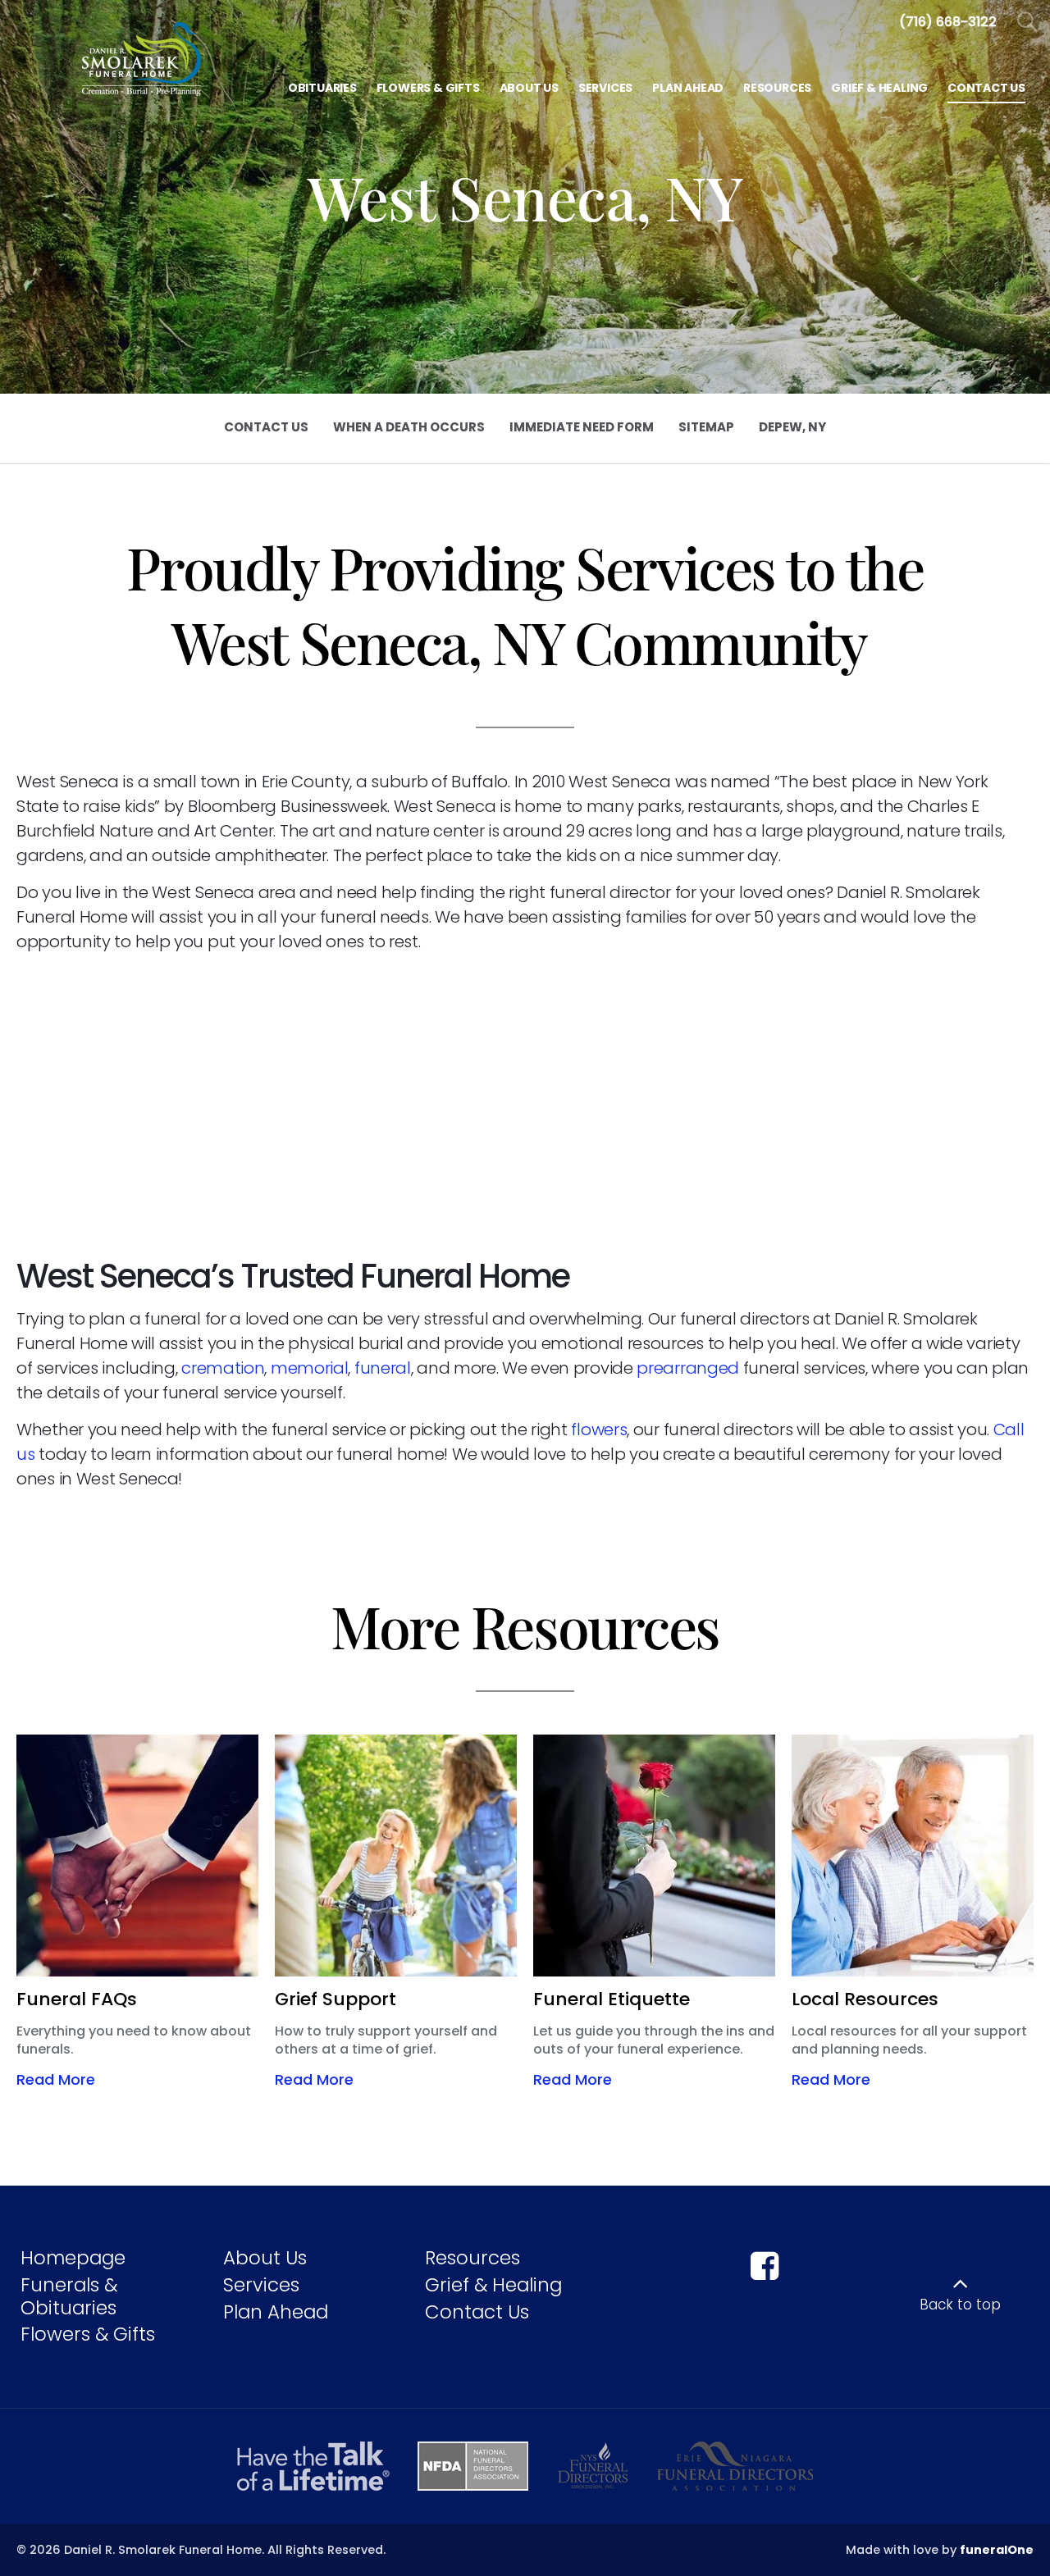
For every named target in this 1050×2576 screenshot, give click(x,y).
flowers (599, 1429)
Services (261, 2285)
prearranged (689, 1368)
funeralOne (997, 2550)
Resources (472, 2258)
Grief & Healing (493, 2285)
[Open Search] (1027, 23)
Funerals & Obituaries (69, 2296)
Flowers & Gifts (88, 2334)
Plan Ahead (276, 2312)
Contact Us (477, 2312)
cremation (223, 1368)
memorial (310, 1368)
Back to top (960, 2305)
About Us (265, 2258)
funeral (383, 1368)
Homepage (73, 2258)
